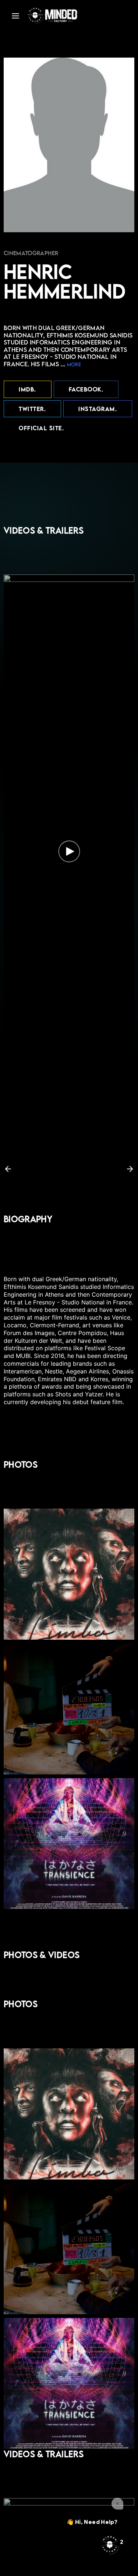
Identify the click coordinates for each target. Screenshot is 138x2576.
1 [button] (55, 1169)
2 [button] (63, 1169)
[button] (8, 1169)
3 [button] (70, 1169)
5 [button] (86, 1169)
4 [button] (78, 1169)
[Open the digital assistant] (110, 2545)
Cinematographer (31, 253)
